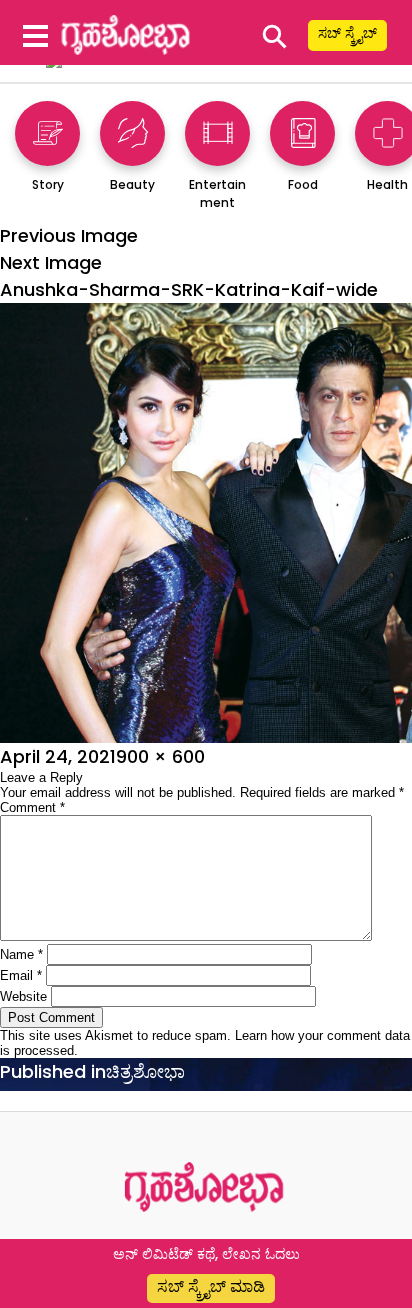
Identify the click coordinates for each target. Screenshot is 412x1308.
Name (21, 954)
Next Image (51, 262)
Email (21, 975)
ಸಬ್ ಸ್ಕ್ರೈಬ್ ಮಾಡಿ (211, 1286)
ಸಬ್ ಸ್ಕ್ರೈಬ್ (347, 33)
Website (23, 996)
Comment (32, 807)
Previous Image (69, 235)
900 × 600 (160, 756)
